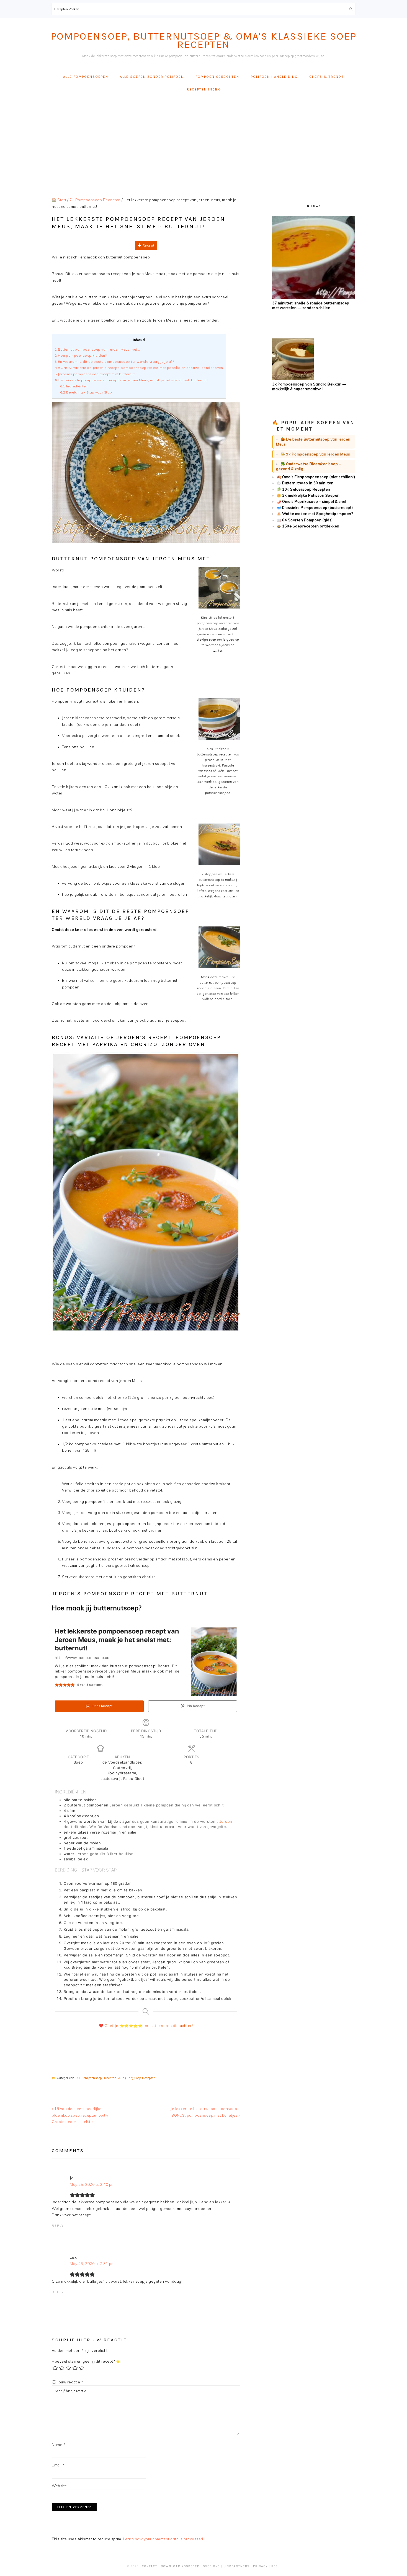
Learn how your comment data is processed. (164, 2539)
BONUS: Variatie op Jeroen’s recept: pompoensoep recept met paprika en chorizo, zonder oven (139, 368)
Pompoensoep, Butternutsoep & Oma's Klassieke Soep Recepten (203, 40)
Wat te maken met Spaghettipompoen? (317, 514)
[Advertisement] (203, 142)
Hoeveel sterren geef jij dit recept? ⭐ (86, 2361)
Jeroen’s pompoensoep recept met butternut (95, 374)
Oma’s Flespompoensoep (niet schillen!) (319, 477)
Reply (58, 2226)
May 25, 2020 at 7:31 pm (92, 2264)
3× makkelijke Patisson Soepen (311, 495)
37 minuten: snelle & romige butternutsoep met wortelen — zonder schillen (311, 305)
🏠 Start (59, 200)
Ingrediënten (74, 386)
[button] (57, 1685)
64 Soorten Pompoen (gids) (307, 520)
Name (59, 2445)
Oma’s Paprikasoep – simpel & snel (314, 501)
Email (58, 2465)
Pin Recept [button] (195, 1706)
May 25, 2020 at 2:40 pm (92, 2184)
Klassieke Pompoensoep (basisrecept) (318, 508)
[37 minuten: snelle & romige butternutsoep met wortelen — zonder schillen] (314, 297)
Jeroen (226, 1821)
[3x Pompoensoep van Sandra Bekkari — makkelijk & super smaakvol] (293, 379)
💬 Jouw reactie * (67, 2382)
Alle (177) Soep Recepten (137, 2078)
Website (59, 2486)
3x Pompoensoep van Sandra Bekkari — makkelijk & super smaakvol (309, 386)
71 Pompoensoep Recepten (96, 2078)
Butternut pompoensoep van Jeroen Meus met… (97, 349)
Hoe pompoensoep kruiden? (81, 355)
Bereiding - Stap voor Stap (87, 392)
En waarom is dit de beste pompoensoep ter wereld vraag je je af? (114, 362)
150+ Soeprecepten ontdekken (311, 526)
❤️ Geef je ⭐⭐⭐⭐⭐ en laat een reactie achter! (146, 2026)
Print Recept (102, 1706)
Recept (148, 245)
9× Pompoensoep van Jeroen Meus (318, 454)
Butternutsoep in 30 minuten (308, 483)
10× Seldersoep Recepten (306, 489)
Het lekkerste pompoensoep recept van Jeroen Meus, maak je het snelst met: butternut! (131, 380)
